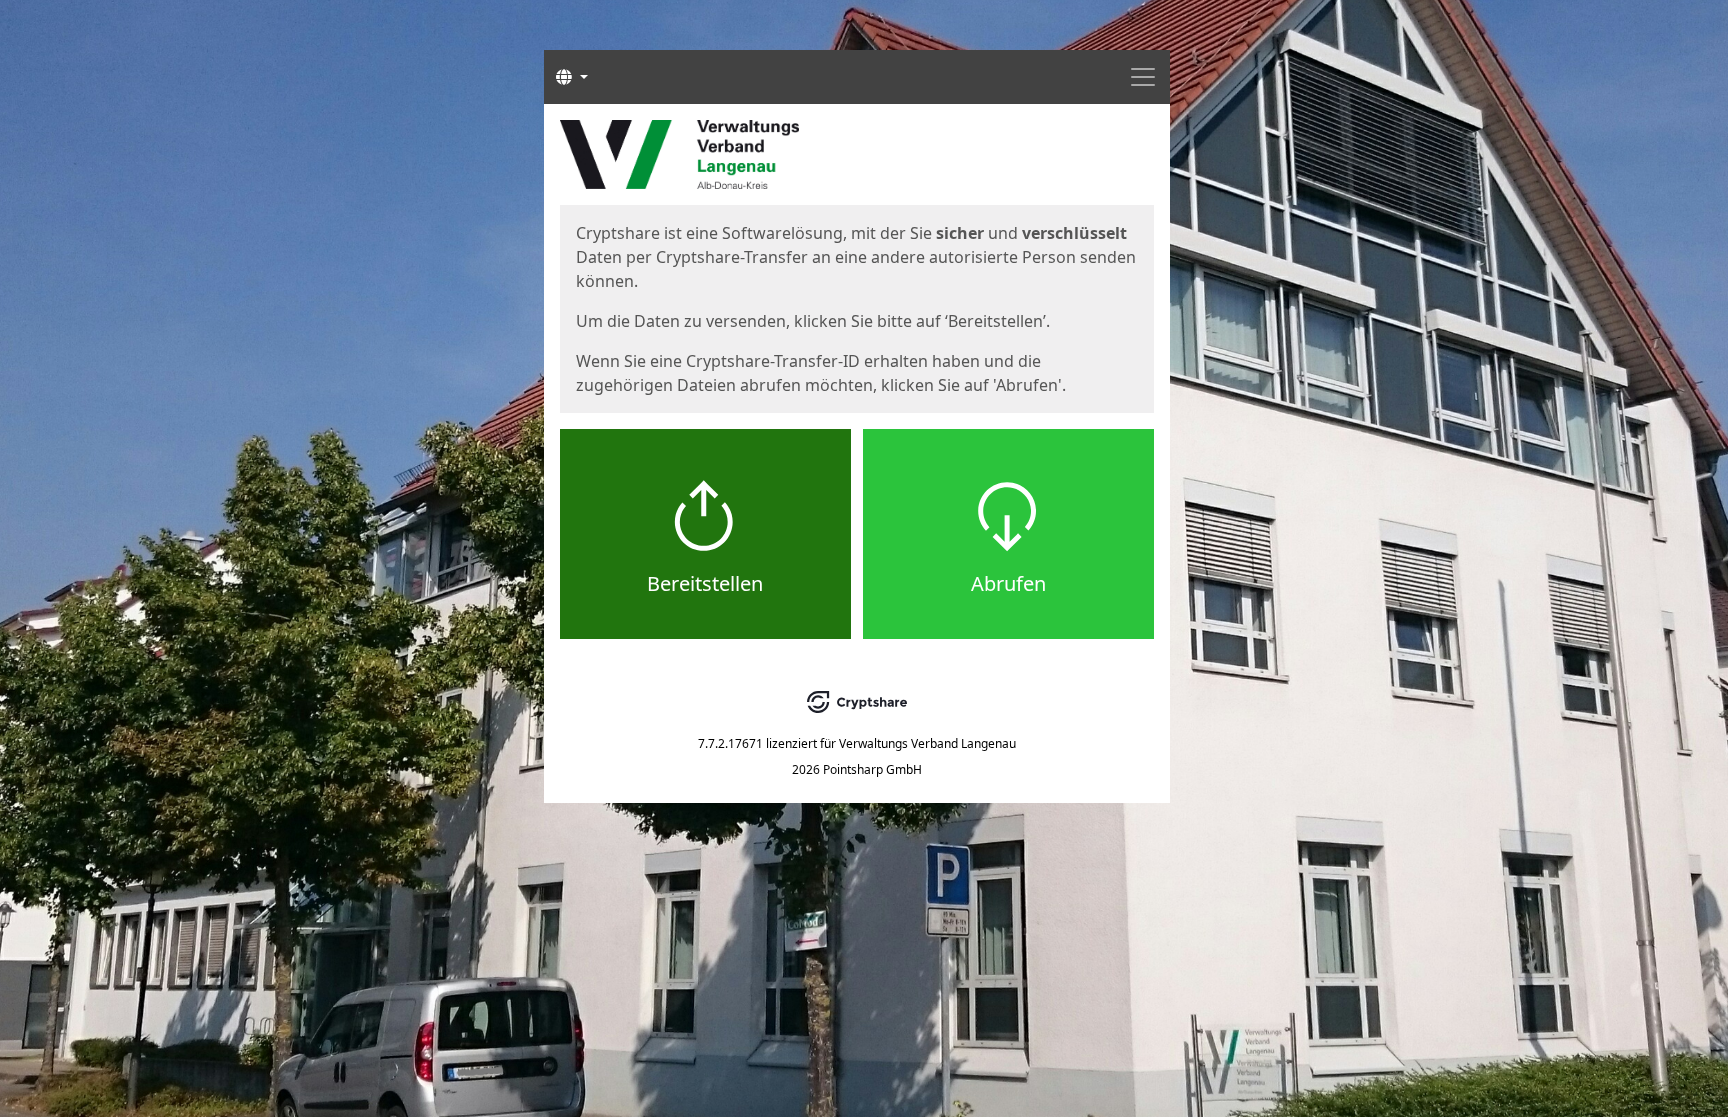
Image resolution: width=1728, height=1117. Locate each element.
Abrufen (1008, 583)
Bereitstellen (705, 583)
